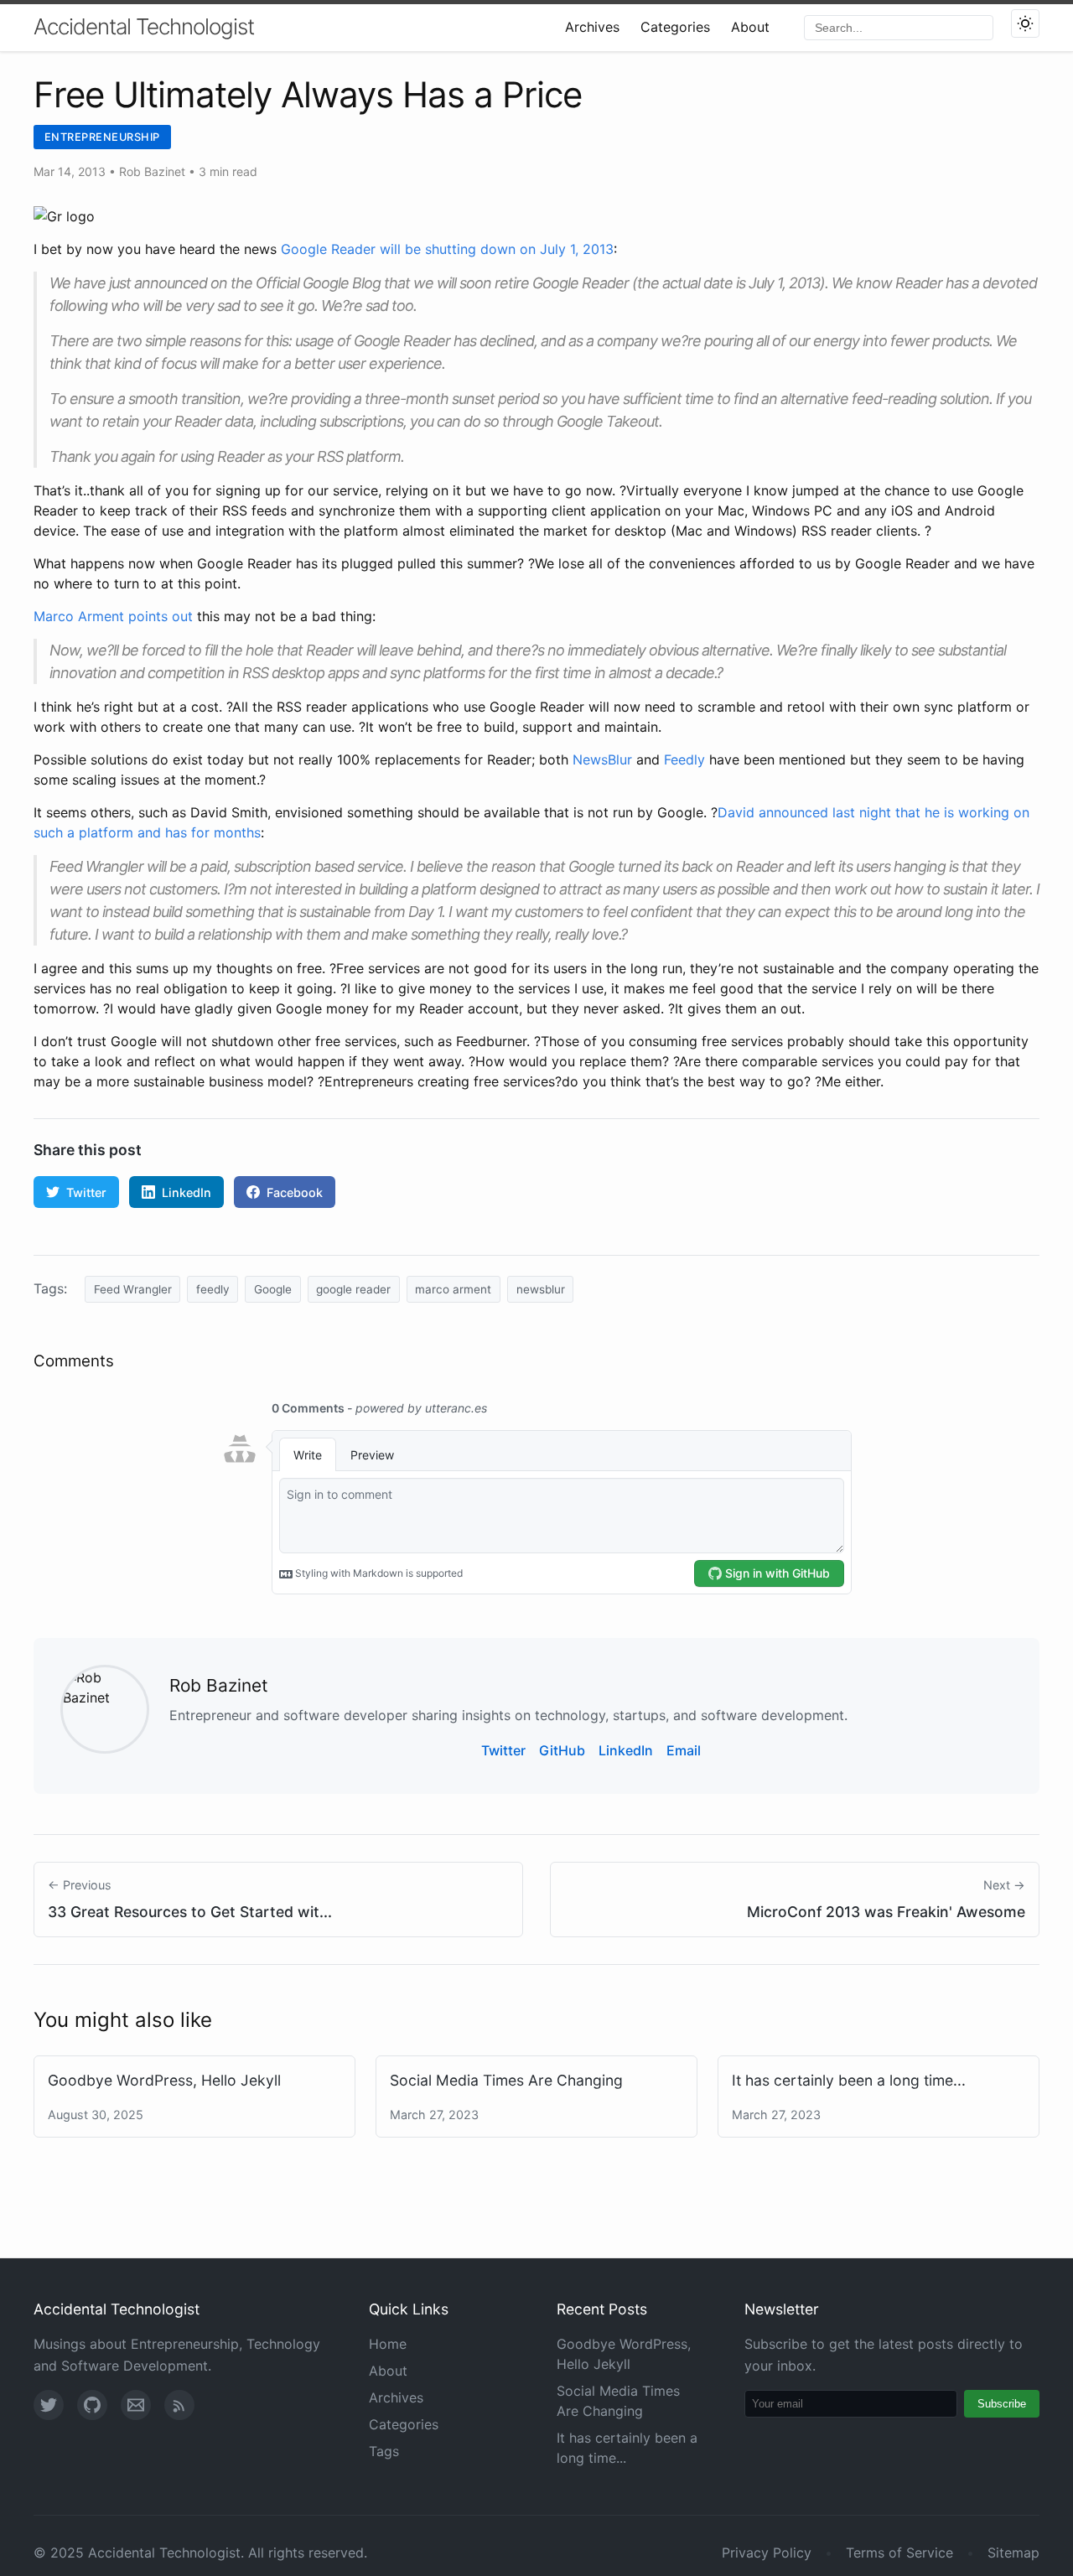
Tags (384, 2451)
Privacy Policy (767, 2553)
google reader (353, 1289)
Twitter (86, 1192)
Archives (592, 27)
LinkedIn (187, 1192)
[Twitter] (49, 2405)
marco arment (453, 1289)
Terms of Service (899, 2553)
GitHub (562, 1750)
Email (684, 1750)
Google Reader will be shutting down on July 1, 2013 (447, 249)
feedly (213, 1289)
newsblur (541, 1289)
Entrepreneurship (102, 137)
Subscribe (1002, 2404)
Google (273, 1289)
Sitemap (1013, 2553)
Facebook (295, 1192)
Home (388, 2344)
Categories (675, 27)
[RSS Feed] (179, 2405)
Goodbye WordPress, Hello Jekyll (164, 2080)
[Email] (136, 2405)
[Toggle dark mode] (1025, 23)
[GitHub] (92, 2405)
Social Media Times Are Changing (506, 2080)
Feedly (684, 759)
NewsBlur (602, 759)
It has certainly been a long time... (849, 2080)
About (750, 27)
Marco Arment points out (113, 616)
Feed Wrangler (133, 1289)
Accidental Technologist (144, 26)
